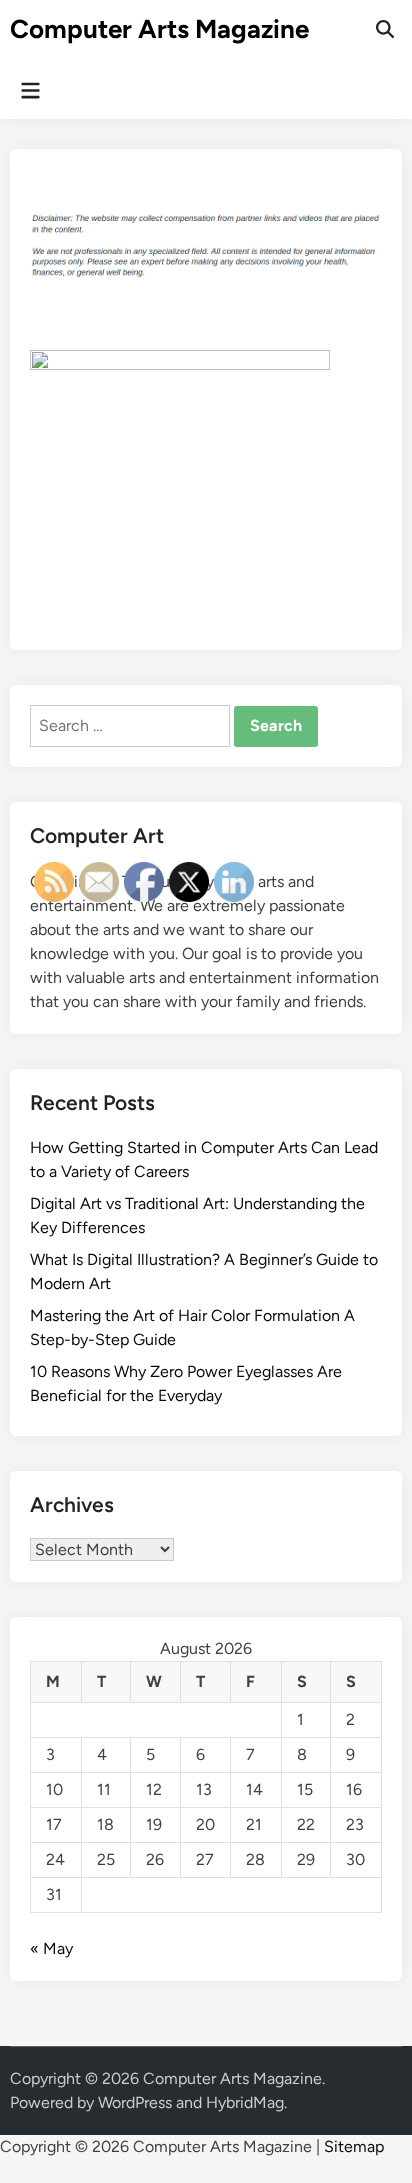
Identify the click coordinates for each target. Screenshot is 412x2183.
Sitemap (354, 2146)
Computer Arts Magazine (159, 29)
